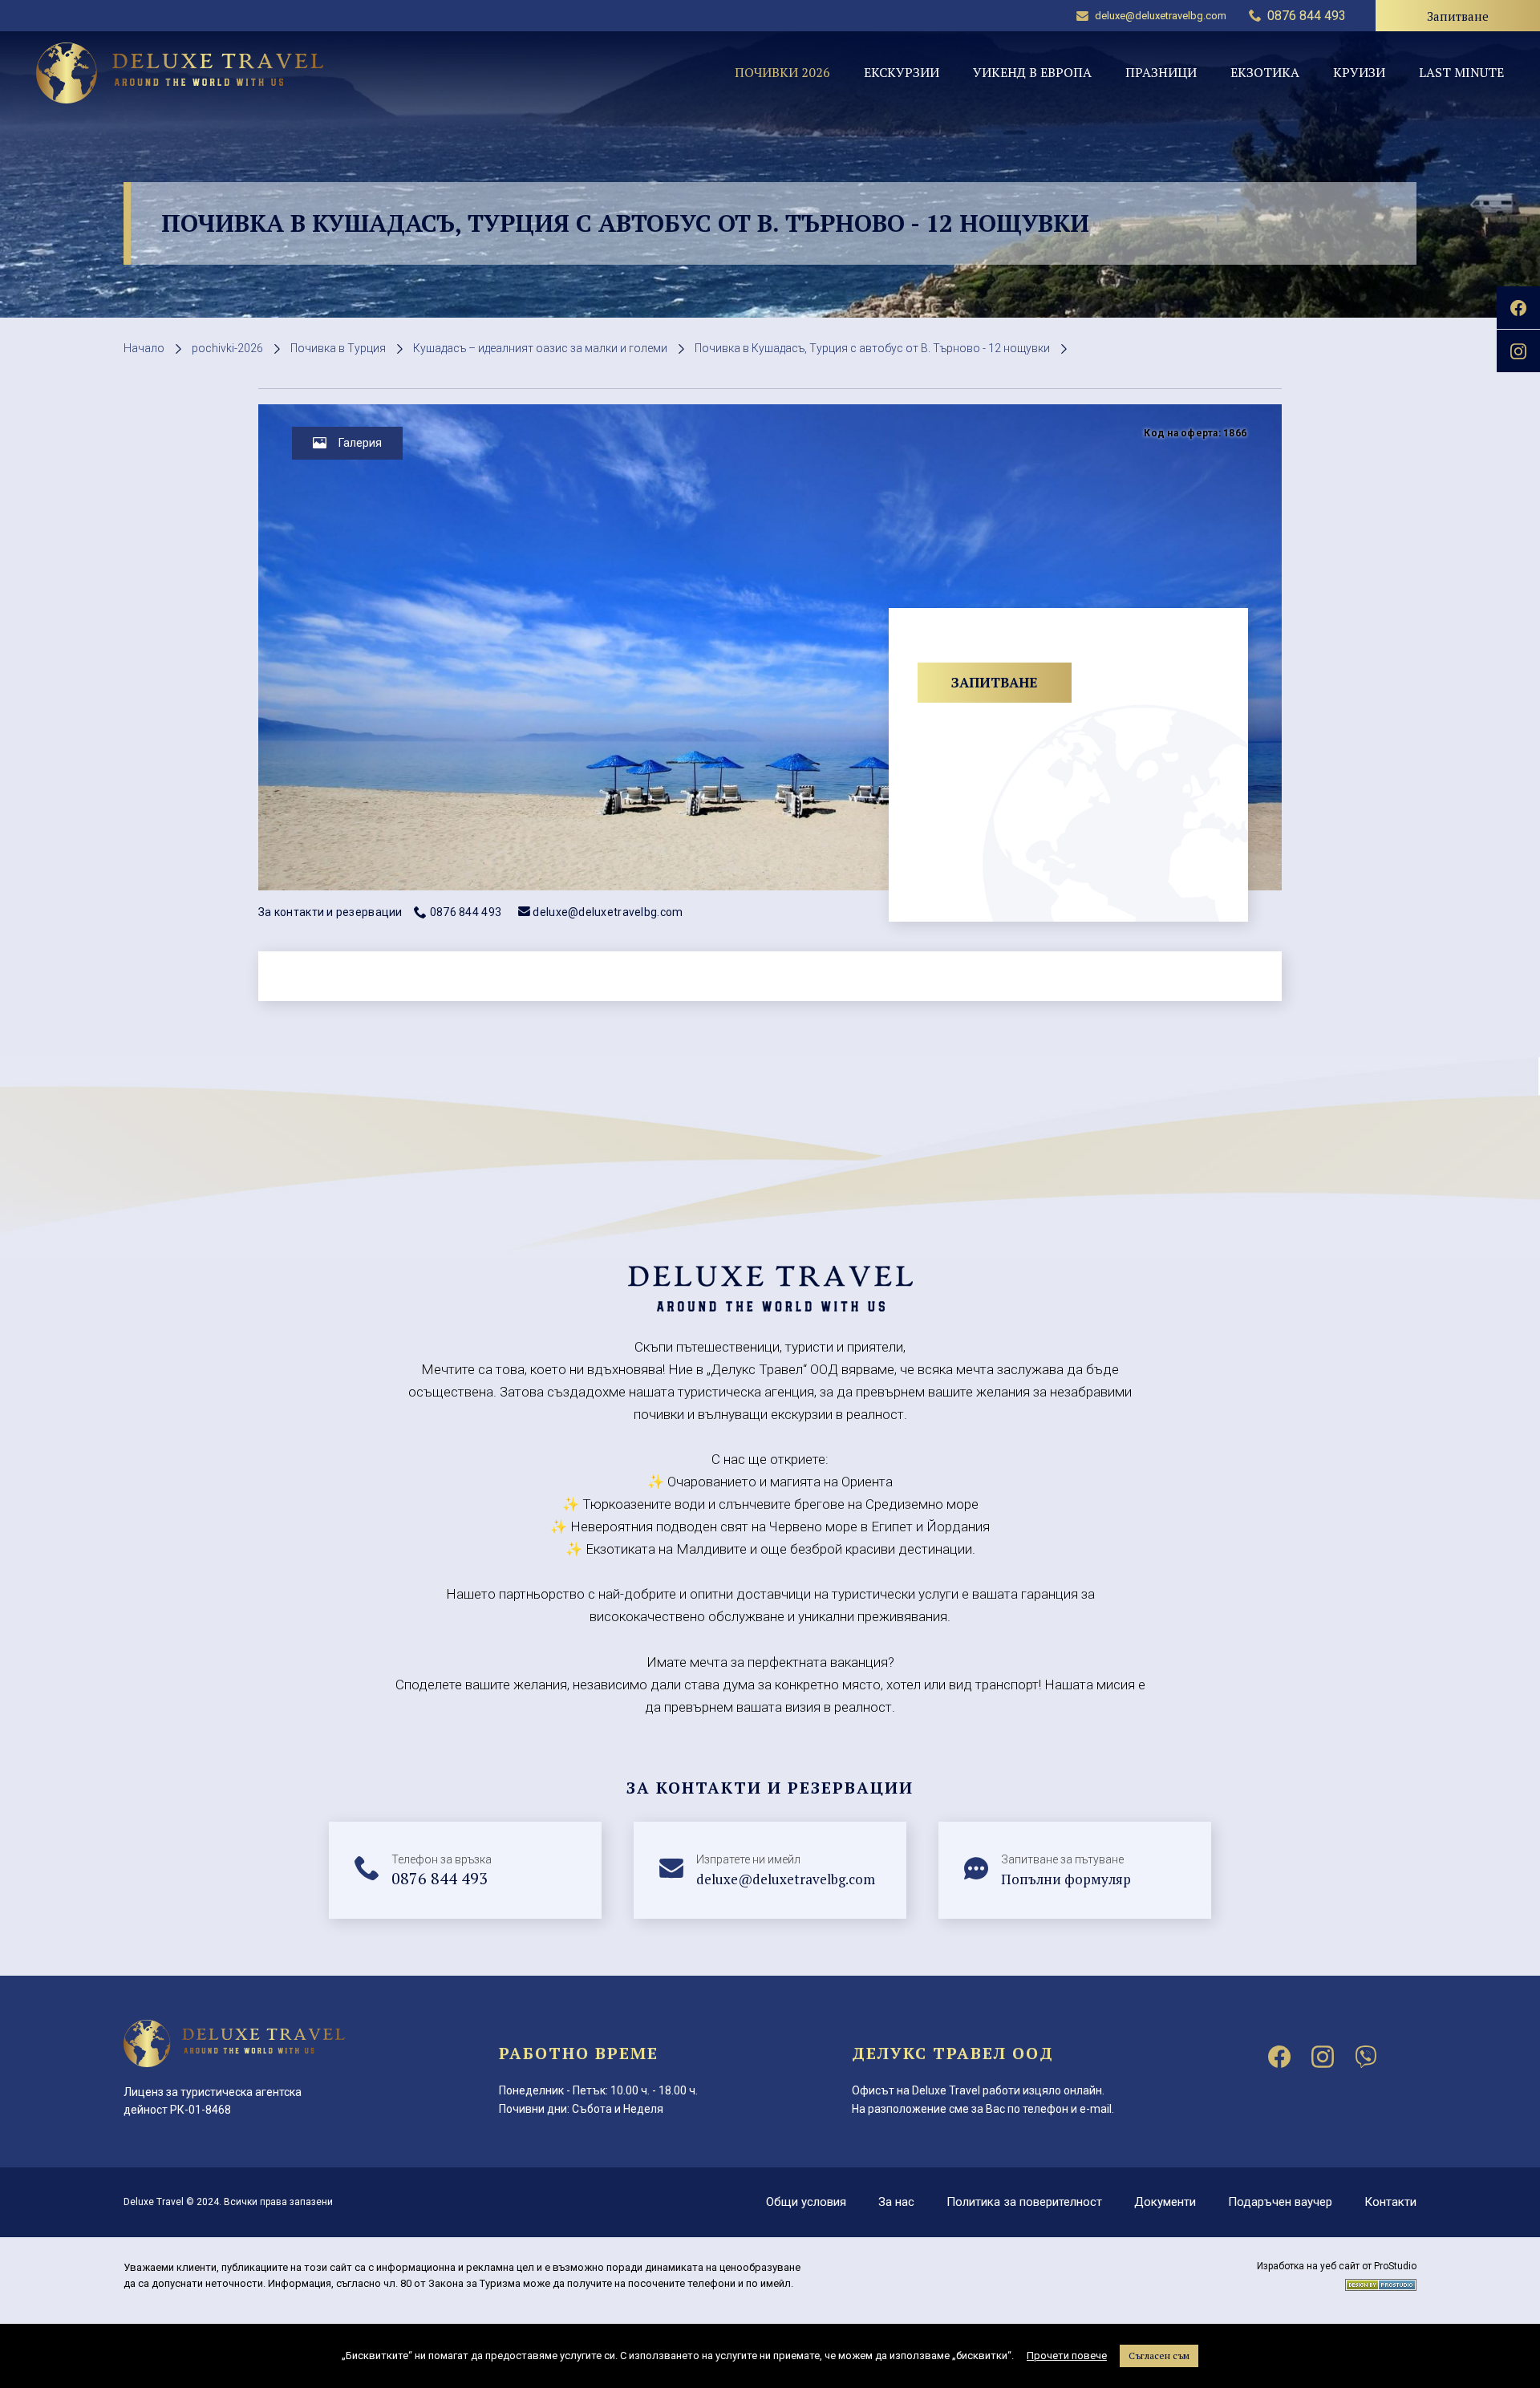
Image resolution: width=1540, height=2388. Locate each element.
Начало (144, 348)
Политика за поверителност (1024, 2202)
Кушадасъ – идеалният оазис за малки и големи (540, 348)
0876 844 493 (466, 912)
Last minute (1461, 72)
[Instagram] (1323, 2057)
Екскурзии (902, 72)
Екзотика (1265, 72)
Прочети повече (1067, 2356)
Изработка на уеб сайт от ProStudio (1337, 2266)
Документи (1165, 2202)
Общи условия (806, 2202)
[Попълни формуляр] (1075, 1871)
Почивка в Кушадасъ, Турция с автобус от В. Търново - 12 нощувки (872, 348)
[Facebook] (1279, 2057)
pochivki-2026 (227, 348)
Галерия (360, 443)
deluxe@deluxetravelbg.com (1161, 16)
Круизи (1359, 72)
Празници (1161, 72)
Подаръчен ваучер (1280, 2202)
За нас (896, 2202)
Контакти (1390, 2202)
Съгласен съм (1159, 2356)
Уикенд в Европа (1032, 72)
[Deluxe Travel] (180, 73)
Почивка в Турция (338, 348)
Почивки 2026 (782, 72)
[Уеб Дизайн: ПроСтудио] (1381, 2282)
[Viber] (1366, 2057)
